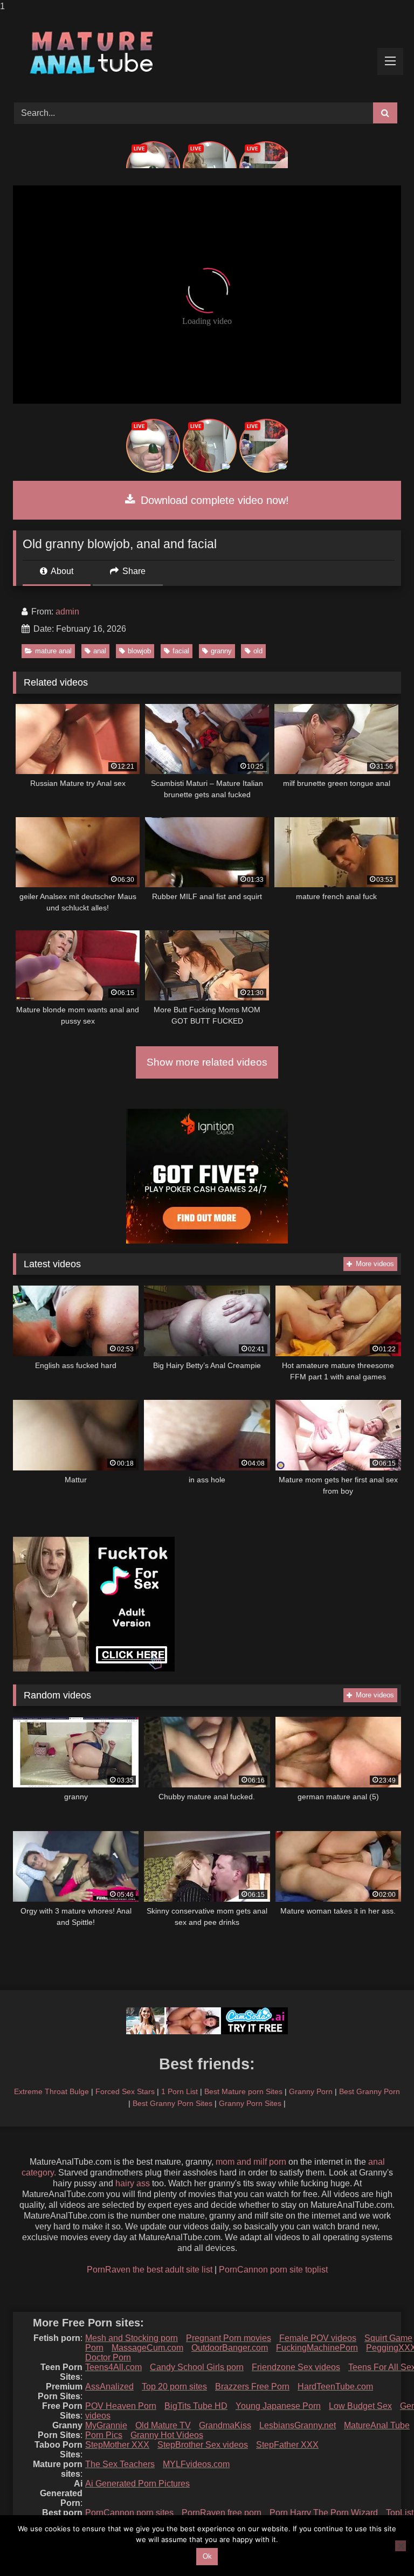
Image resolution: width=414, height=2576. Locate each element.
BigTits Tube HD (196, 2406)
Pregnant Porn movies (229, 2338)
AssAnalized (109, 2387)
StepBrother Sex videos (203, 2445)
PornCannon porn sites (129, 2513)
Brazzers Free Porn (252, 2387)
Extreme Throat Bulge (51, 2091)
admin (67, 612)
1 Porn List (180, 2091)
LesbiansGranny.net (298, 2425)
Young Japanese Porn (278, 2406)
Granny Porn (311, 2091)
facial (181, 651)
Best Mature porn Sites (243, 2091)
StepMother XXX (117, 2445)
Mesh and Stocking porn (132, 2338)
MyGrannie (106, 2425)
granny (221, 651)
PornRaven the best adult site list (150, 2270)
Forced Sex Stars (125, 2091)
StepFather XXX (287, 2445)
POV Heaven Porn (121, 2406)
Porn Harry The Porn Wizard (324, 2513)
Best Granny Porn (370, 2091)
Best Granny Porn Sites (172, 2103)
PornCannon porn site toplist (273, 2270)
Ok (207, 2556)
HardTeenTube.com (335, 2387)
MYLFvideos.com (196, 2464)
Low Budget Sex (360, 2406)
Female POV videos (318, 2338)
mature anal (53, 651)
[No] (401, 2546)
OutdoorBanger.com (230, 2348)
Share (133, 571)
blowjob (139, 651)
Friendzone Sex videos (296, 2367)
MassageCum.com (147, 2348)
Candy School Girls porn (197, 2367)
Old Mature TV (163, 2425)
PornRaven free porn (222, 2513)
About (61, 571)
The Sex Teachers (120, 2464)
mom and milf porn (251, 2162)
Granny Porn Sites (250, 2103)
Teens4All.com (113, 2367)
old (258, 651)
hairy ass (133, 2183)
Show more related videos (207, 1062)
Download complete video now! (213, 500)
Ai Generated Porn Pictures (137, 2484)
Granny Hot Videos (167, 2435)
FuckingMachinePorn (317, 2348)
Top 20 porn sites (174, 2387)
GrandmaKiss (225, 2425)
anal (100, 651)
